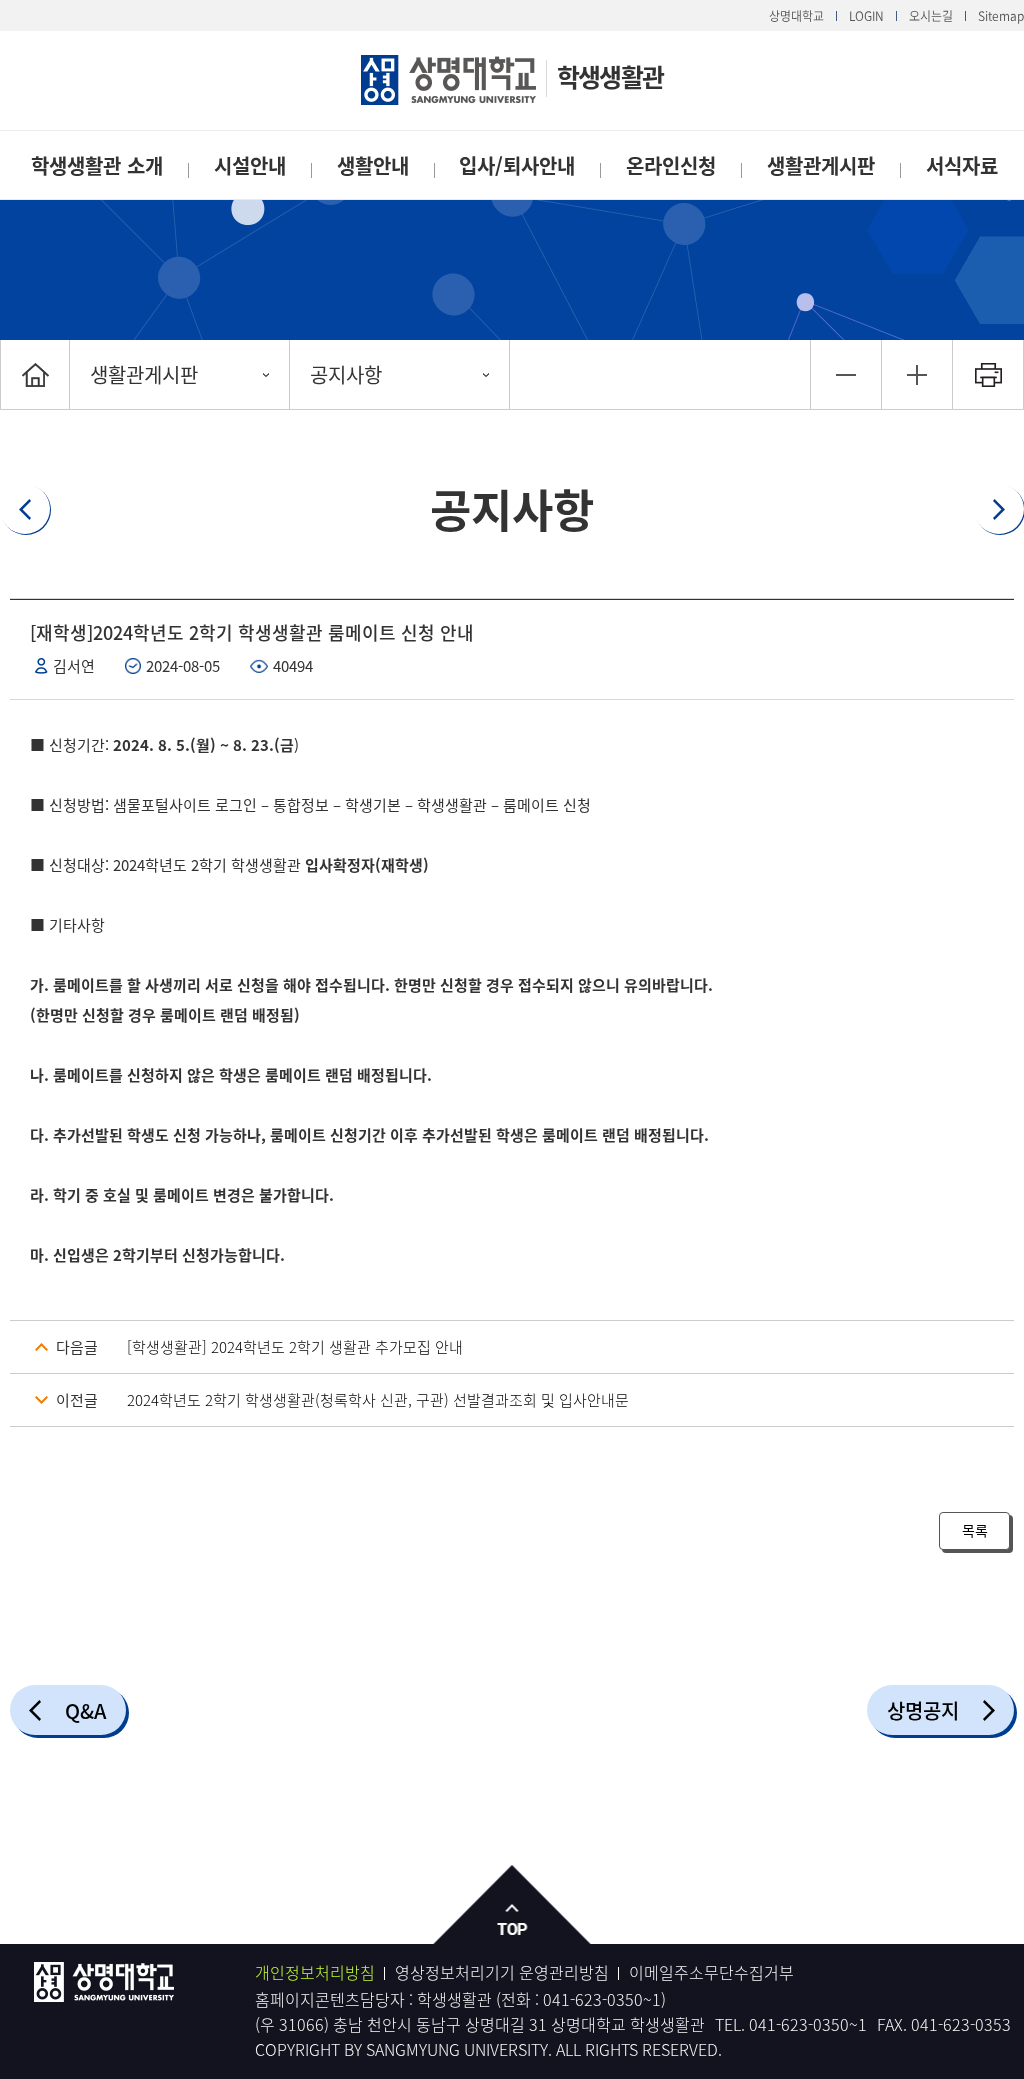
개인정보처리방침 (315, 1972)
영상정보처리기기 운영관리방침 (502, 1972)
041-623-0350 (593, 1999)
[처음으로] (35, 374)
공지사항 (346, 374)
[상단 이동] (512, 1905)
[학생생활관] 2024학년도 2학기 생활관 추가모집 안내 (295, 1347)
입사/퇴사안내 (517, 165)
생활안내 (373, 165)
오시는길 (931, 16)
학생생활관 (610, 76)
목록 (975, 1530)
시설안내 (250, 165)
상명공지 (923, 1710)
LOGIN (866, 16)
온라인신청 (671, 165)
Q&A (85, 1710)
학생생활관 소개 (97, 165)
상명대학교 (796, 16)
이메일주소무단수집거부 (711, 1972)
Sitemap (1001, 16)
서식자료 (962, 165)
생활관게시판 (821, 165)
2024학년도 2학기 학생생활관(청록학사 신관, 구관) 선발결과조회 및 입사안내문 (378, 1400)
